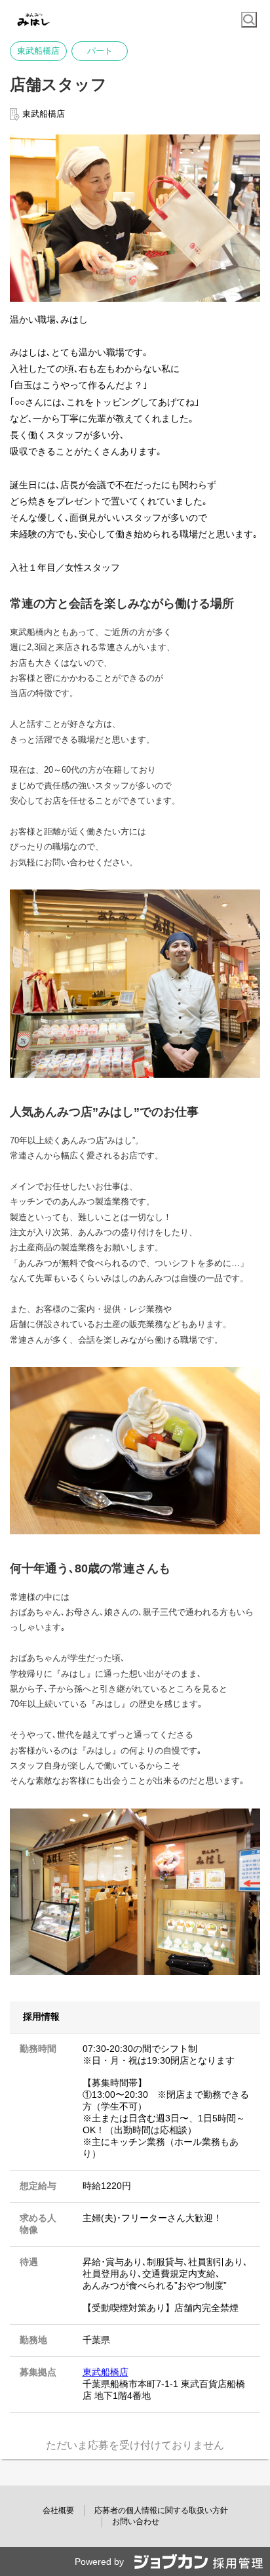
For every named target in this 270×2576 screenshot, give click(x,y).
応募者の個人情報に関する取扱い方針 (161, 2510)
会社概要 (58, 2510)
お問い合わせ (136, 2522)
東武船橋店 (106, 2372)
